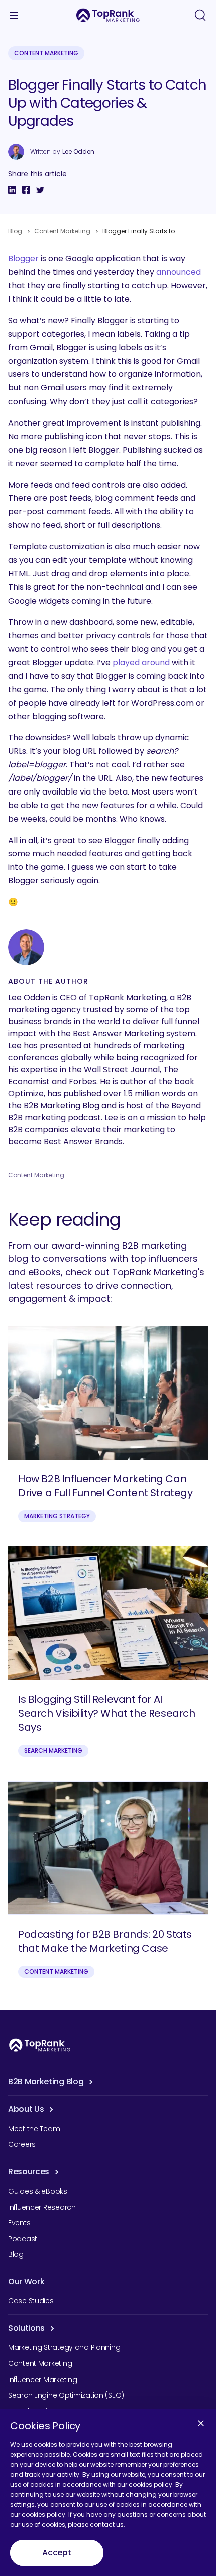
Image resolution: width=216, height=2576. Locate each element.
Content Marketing (46, 53)
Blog (15, 231)
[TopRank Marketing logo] (40, 2045)
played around (141, 662)
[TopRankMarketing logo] (108, 15)
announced (179, 272)
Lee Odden (78, 152)
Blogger (23, 258)
